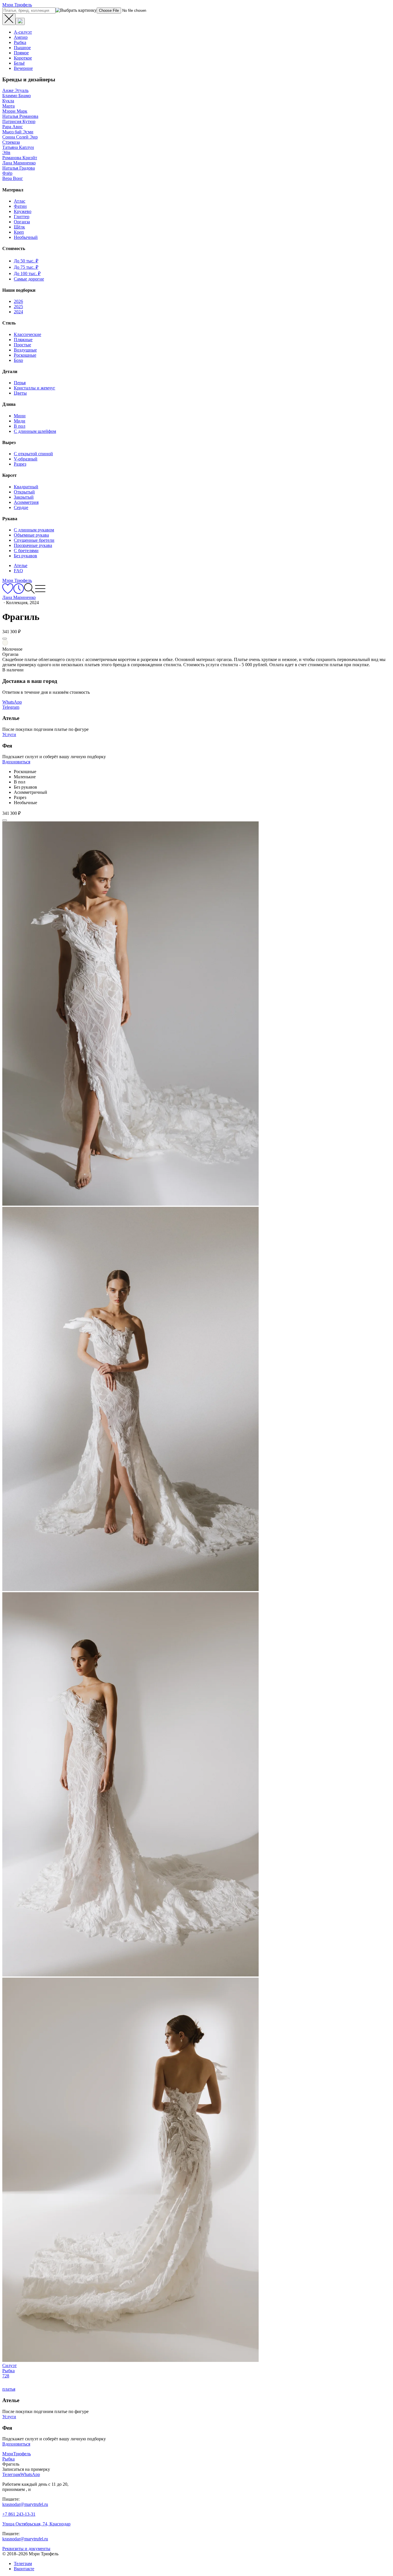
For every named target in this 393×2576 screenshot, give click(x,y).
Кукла (8, 101)
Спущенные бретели (34, 540)
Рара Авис (13, 127)
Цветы (20, 393)
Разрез (20, 464)
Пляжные (23, 340)
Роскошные (25, 355)
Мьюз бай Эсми (18, 132)
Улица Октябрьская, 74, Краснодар (36, 2524)
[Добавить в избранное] (5, 639)
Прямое (21, 53)
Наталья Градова (19, 168)
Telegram (11, 707)
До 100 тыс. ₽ (27, 273)
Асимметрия (26, 502)
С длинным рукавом (34, 530)
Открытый (24, 492)
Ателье (21, 565)
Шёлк (19, 227)
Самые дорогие (29, 279)
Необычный (26, 237)
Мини (20, 416)
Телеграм (23, 2563)
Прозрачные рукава (33, 545)
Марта (8, 106)
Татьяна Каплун (18, 147)
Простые (22, 345)
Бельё (19, 63)
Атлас (20, 201)
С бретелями (26, 551)
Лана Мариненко (19, 163)
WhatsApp (12, 702)
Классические (27, 334)
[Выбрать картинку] (20, 21)
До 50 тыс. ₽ (26, 261)
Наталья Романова (20, 116)
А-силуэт (23, 32)
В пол (20, 426)
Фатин (20, 206)
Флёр (7, 173)
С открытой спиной (33, 454)
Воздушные (25, 350)
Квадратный (26, 487)
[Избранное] (8, 592)
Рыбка (20, 42)
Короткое (23, 58)
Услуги (9, 734)
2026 (18, 301)
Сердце (21, 507)
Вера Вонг (13, 178)
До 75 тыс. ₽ (26, 267)
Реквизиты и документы (26, 2549)
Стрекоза (11, 142)
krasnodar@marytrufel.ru (25, 2504)
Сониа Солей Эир (20, 137)
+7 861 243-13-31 (19, 2514)
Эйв (6, 152)
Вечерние (23, 68)
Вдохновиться (16, 762)
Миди (20, 421)
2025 (18, 307)
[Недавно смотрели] (19, 592)
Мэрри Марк (15, 111)
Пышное (22, 48)
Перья (20, 383)
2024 (18, 312)
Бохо (18, 360)
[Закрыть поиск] (9, 19)
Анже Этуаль (15, 90)
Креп (19, 232)
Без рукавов (25, 556)
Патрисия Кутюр (19, 121)
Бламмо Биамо (17, 96)
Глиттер (22, 217)
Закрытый (24, 497)
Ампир (21, 37)
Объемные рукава (31, 535)
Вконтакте (24, 2569)
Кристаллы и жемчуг (35, 388)
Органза (22, 222)
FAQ (18, 571)
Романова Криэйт (20, 158)
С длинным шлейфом (35, 431)
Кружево (23, 211)
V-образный (26, 459)
